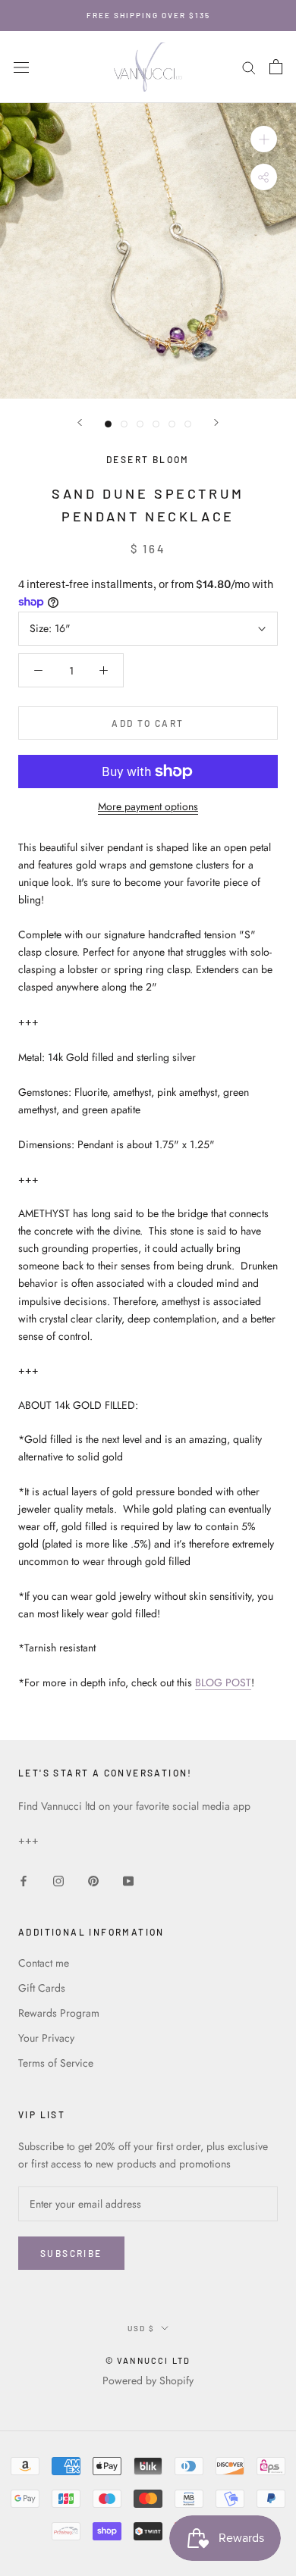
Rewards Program (59, 2013)
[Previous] (80, 423)
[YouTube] (128, 1880)
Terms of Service (56, 2063)
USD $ (141, 2328)
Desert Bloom (148, 459)
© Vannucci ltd (148, 2360)
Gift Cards (42, 1988)
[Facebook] (24, 1880)
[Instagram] (58, 1880)
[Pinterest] (93, 1880)
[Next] (216, 423)
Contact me (44, 1963)
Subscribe (71, 2253)
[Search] (249, 67)
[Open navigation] (21, 67)
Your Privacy (46, 2038)
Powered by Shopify (148, 2380)
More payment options (148, 806)
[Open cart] (276, 67)
